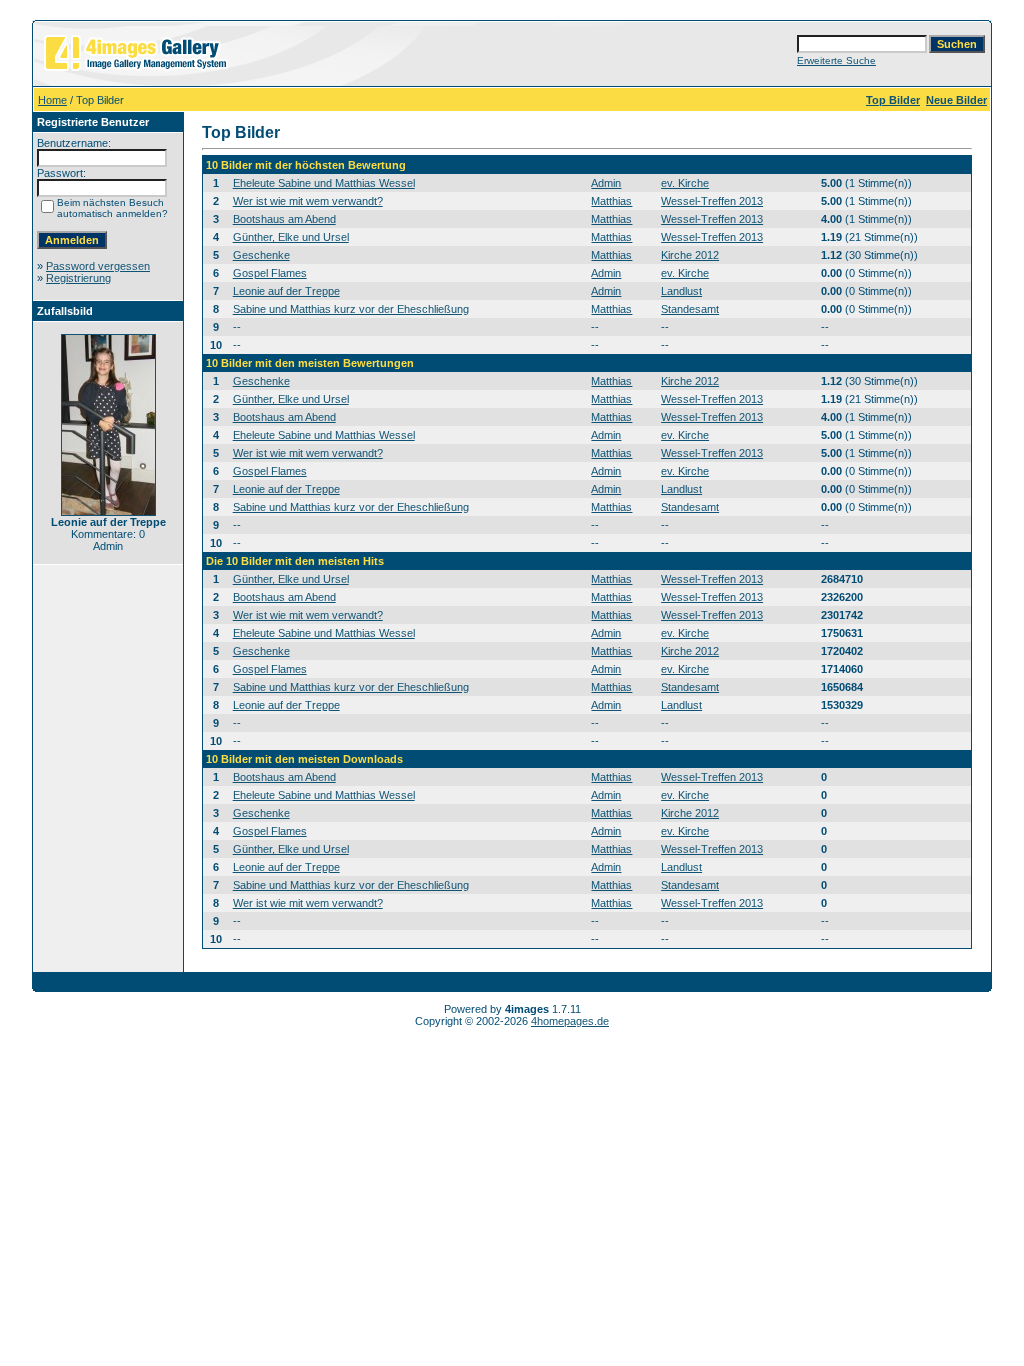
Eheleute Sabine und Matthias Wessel (324, 183)
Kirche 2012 (690, 255)
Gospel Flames (270, 273)
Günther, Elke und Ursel (291, 237)
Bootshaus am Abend (284, 219)
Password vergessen (98, 266)
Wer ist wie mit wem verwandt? (308, 201)
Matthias (611, 201)
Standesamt (690, 309)
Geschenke (261, 255)
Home (52, 100)
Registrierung (78, 278)
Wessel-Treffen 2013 (712, 201)
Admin (606, 183)
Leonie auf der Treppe (286, 291)
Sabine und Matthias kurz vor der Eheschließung (351, 309)
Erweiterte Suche (836, 60)
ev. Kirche (685, 183)
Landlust (681, 291)
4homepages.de (570, 1021)
